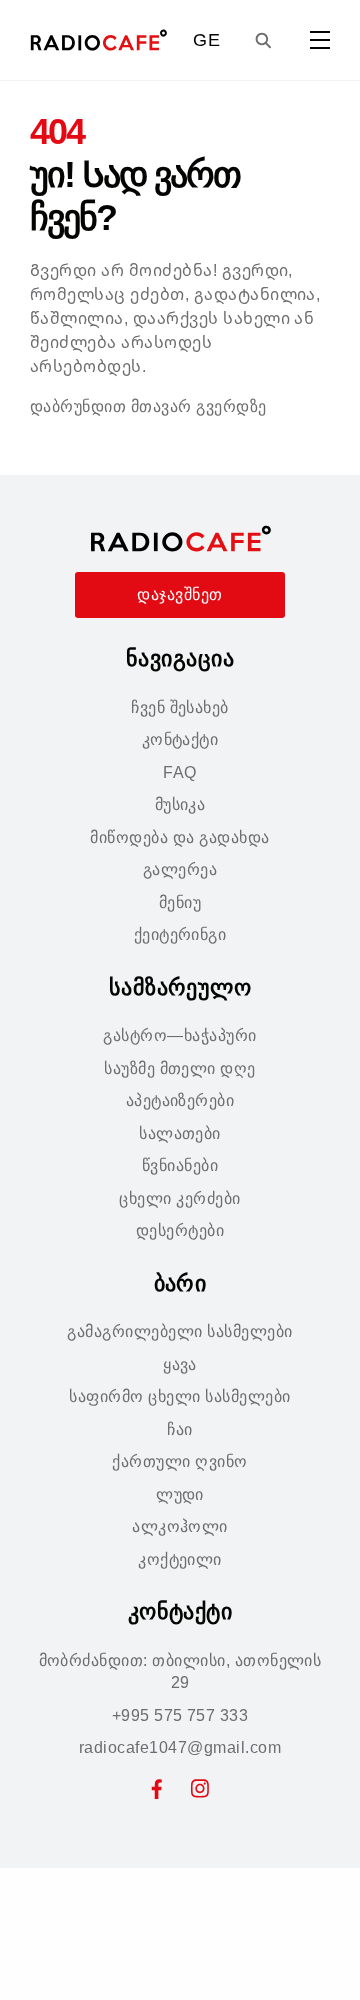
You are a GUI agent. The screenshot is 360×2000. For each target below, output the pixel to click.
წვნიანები (180, 1165)
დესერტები (180, 1230)
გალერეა (180, 869)
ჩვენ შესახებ (180, 707)
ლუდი (180, 1494)
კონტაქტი (180, 739)
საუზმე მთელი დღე (180, 1068)
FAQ (179, 772)
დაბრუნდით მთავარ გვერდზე (148, 406)
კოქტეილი (180, 1559)
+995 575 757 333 (180, 1715)
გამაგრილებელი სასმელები (179, 1331)
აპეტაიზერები (180, 1100)
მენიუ (180, 902)
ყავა (180, 1364)
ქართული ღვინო (179, 1461)
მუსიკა (180, 804)
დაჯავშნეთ (179, 594)
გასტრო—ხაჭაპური (179, 1035)
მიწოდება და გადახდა (179, 837)
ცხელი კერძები (179, 1198)
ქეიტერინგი (180, 934)
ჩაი (179, 1429)
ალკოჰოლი (180, 1526)
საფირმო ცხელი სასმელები (179, 1396)
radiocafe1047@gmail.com (180, 1747)
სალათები (180, 1133)
